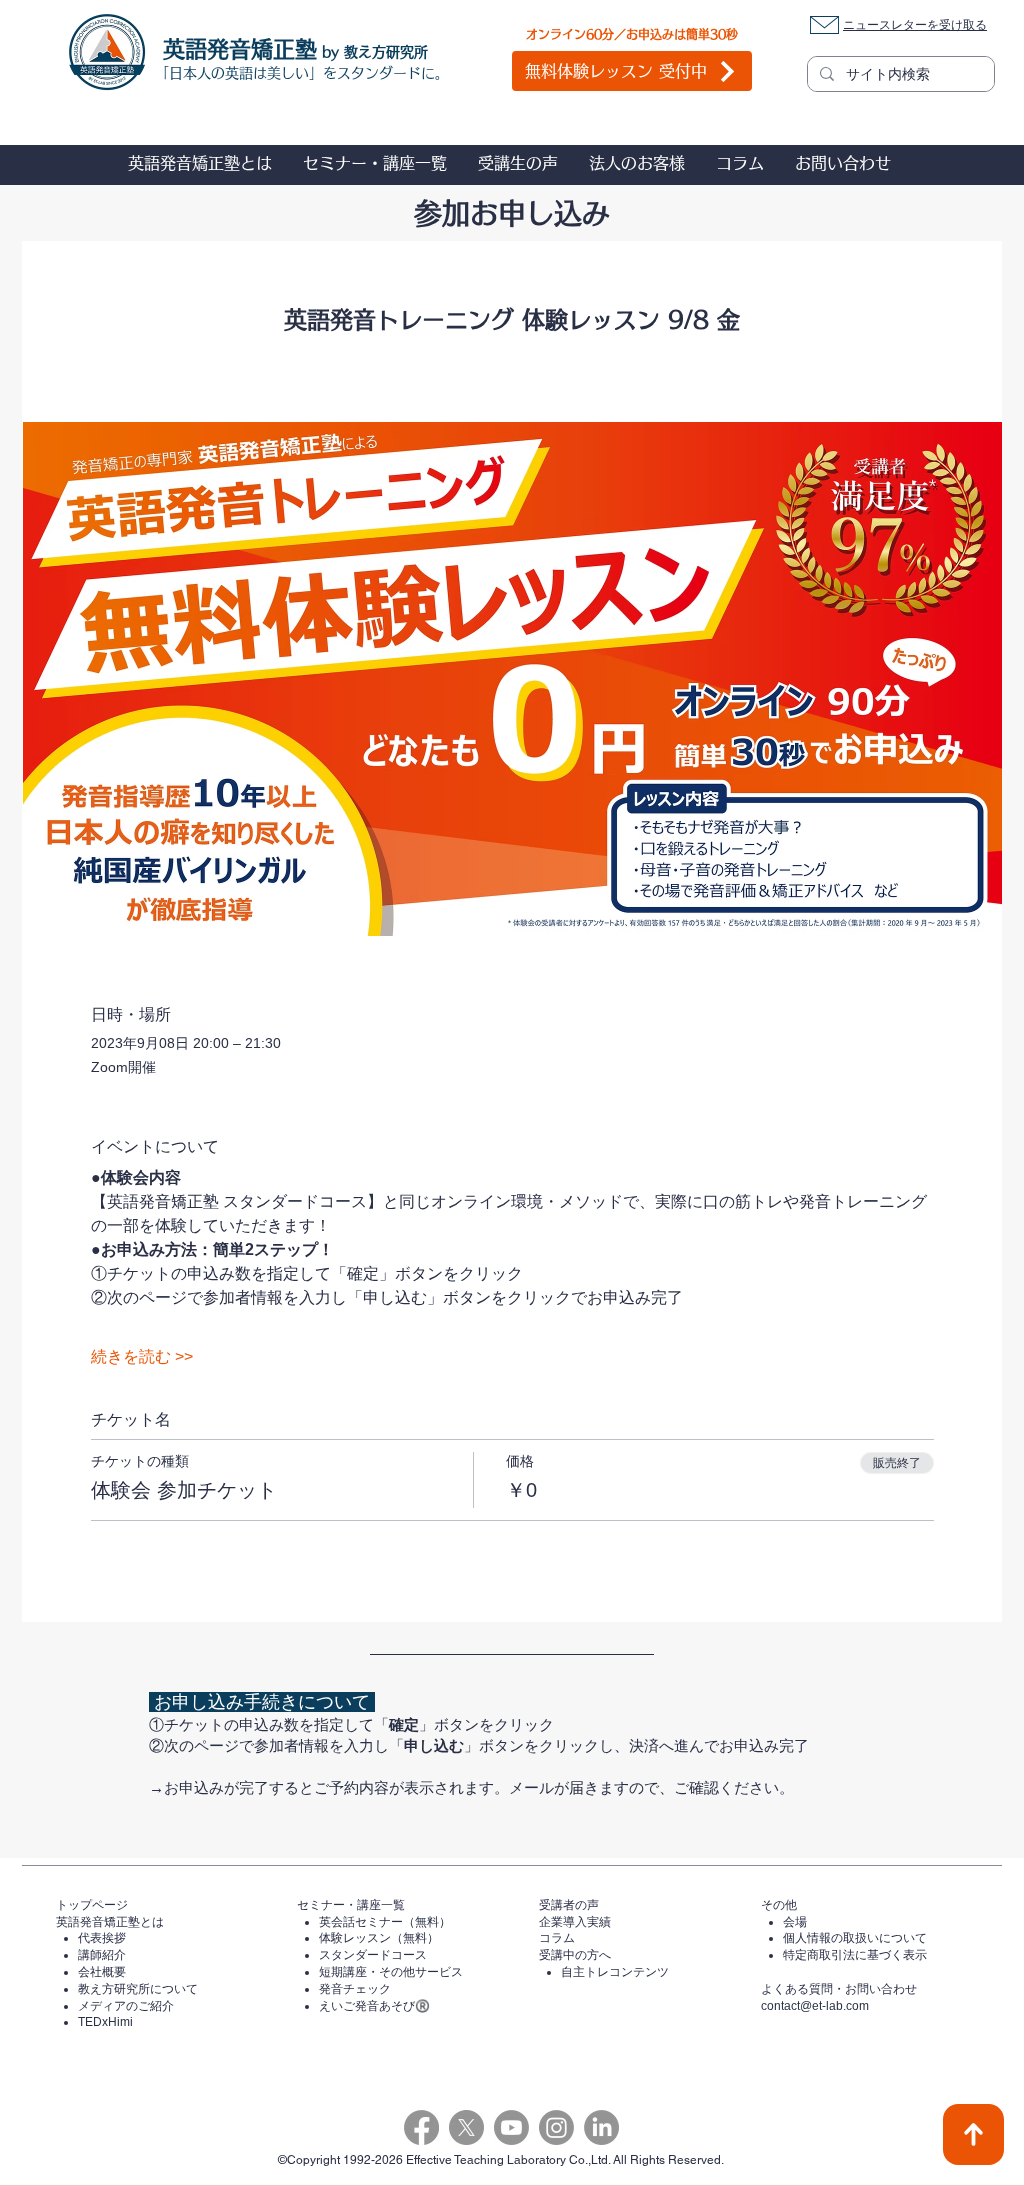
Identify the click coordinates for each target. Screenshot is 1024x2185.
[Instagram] (556, 2127)
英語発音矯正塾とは (110, 1922)
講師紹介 (102, 1955)
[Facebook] (421, 2127)
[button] (199, 163)
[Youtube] (511, 2127)
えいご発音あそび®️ (374, 2006)
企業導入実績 (575, 1922)
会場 (795, 1922)
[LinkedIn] (601, 2127)
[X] (466, 2127)
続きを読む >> (142, 1356)
